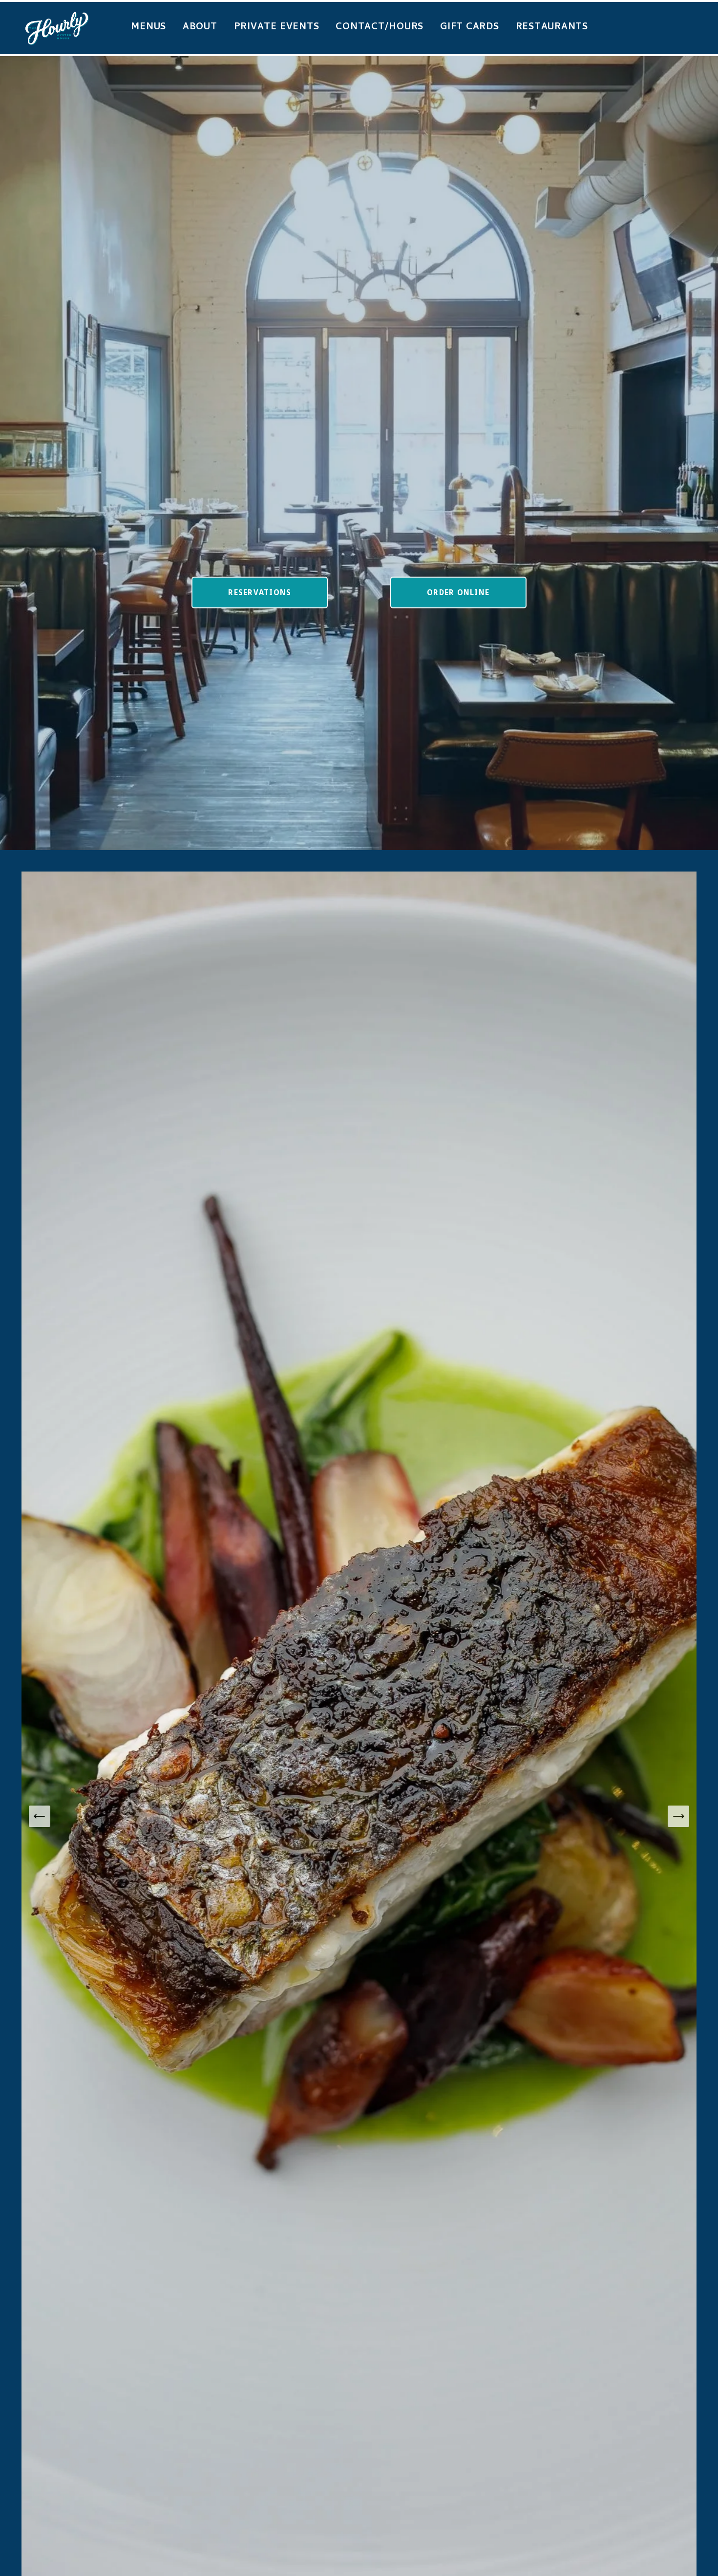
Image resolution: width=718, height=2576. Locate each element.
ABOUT (200, 28)
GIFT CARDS (470, 28)
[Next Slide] (678, 1816)
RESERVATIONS (260, 592)
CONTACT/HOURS (380, 28)
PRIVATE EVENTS (277, 28)
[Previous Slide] (40, 1816)
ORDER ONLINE (458, 592)
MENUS (148, 28)
